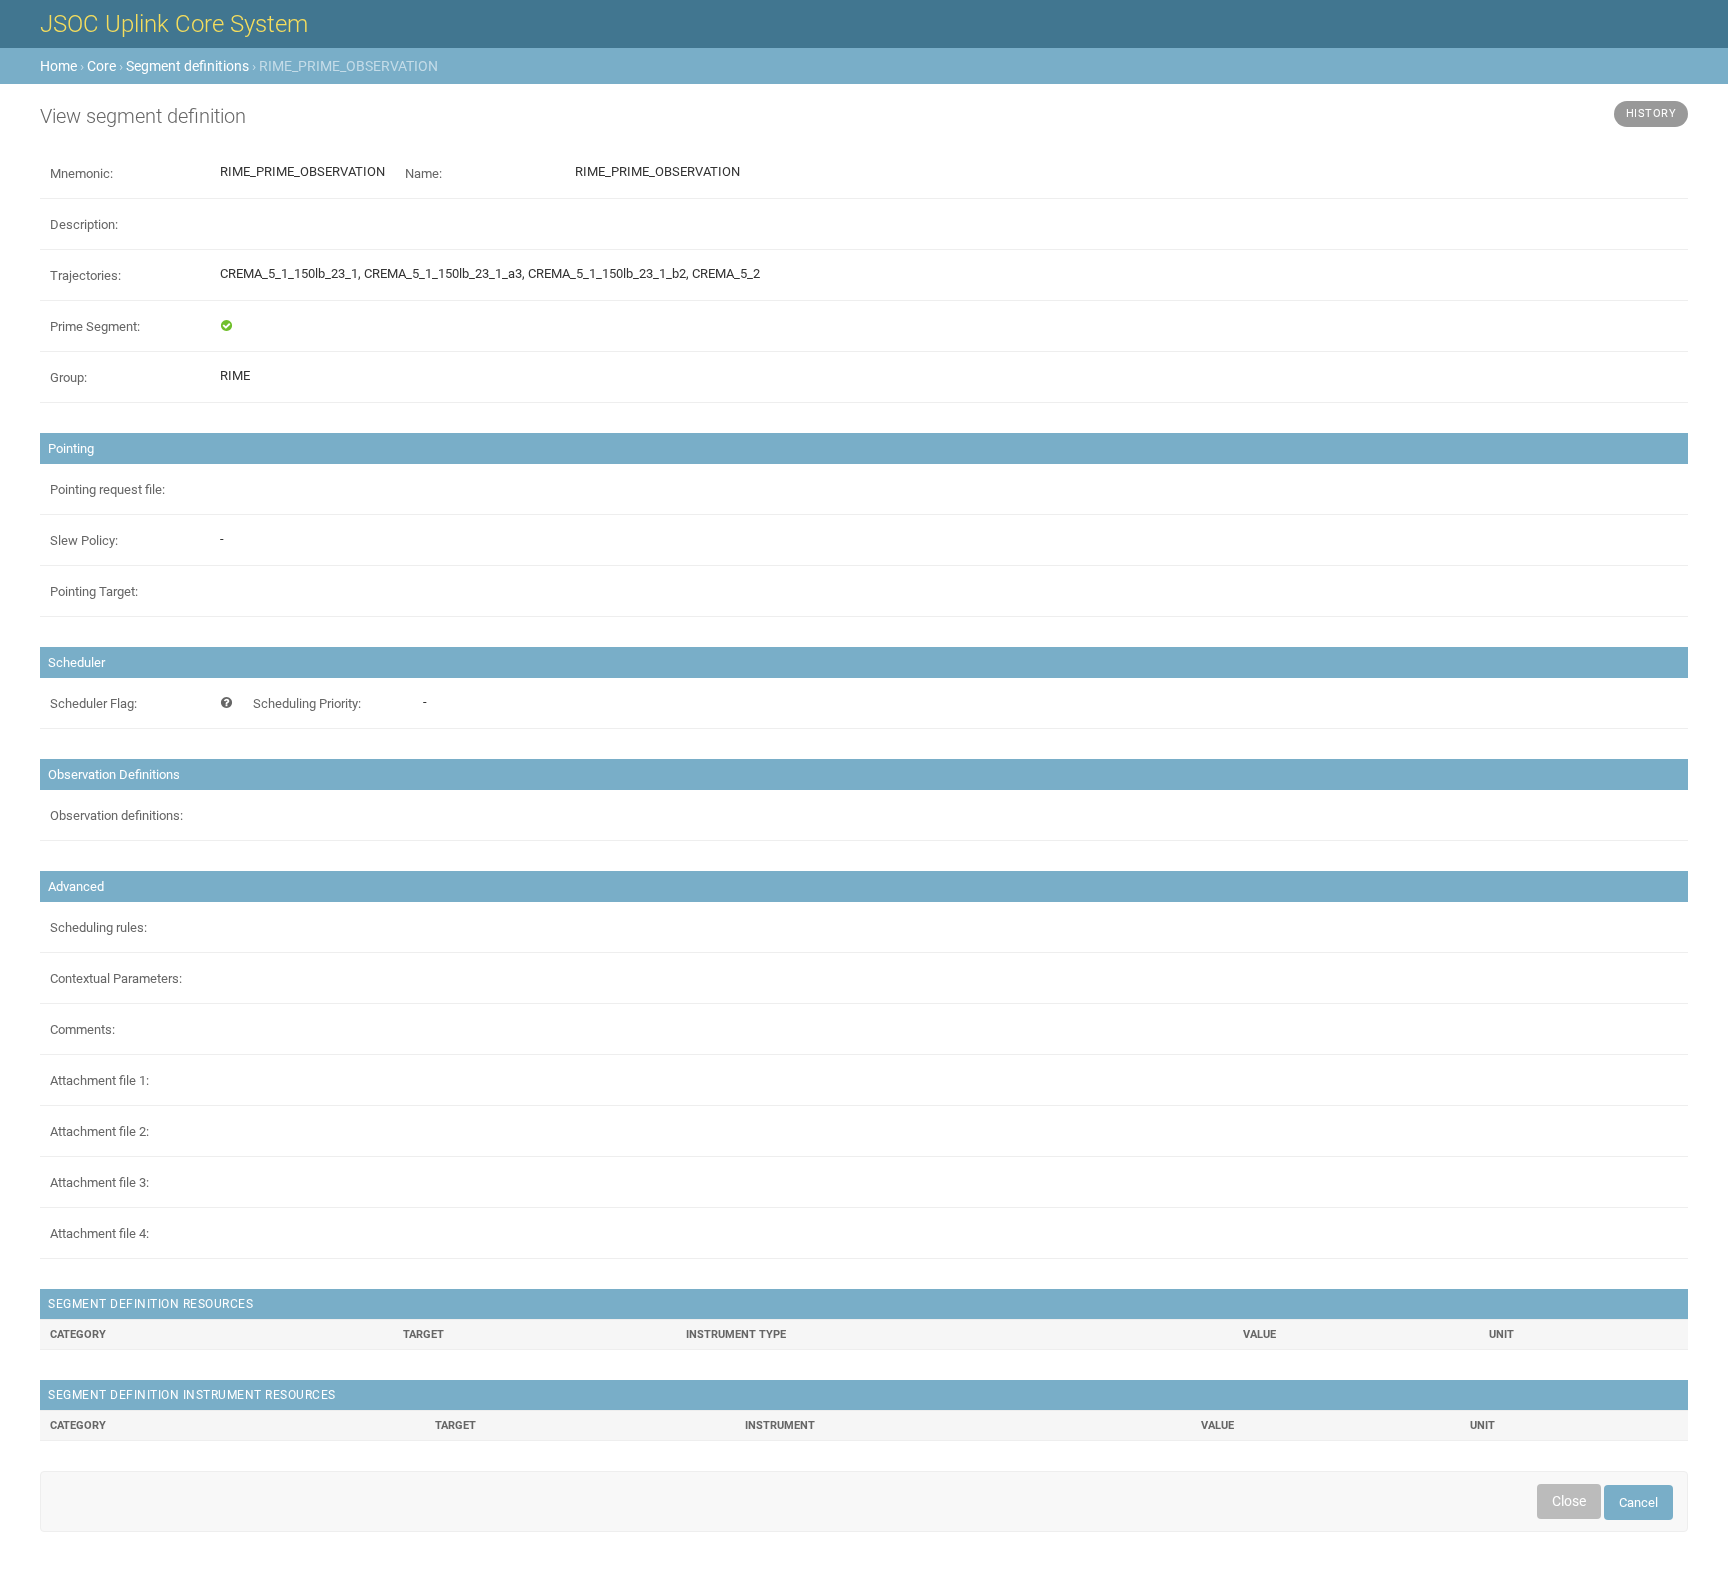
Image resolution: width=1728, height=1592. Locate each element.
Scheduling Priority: (307, 703)
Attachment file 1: (99, 1080)
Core (101, 66)
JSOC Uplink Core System (174, 24)
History (1651, 113)
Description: (84, 224)
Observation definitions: (116, 815)
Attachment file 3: (99, 1182)
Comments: (82, 1029)
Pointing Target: (94, 591)
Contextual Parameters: (116, 978)
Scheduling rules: (98, 927)
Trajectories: (85, 275)
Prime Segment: (95, 326)
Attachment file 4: (99, 1233)
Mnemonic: (81, 173)
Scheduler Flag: (93, 703)
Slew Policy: (84, 540)
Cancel (1638, 1502)
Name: (423, 173)
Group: (68, 377)
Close (1569, 1501)
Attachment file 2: (99, 1131)
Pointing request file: (107, 489)
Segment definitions (187, 66)
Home (58, 66)
